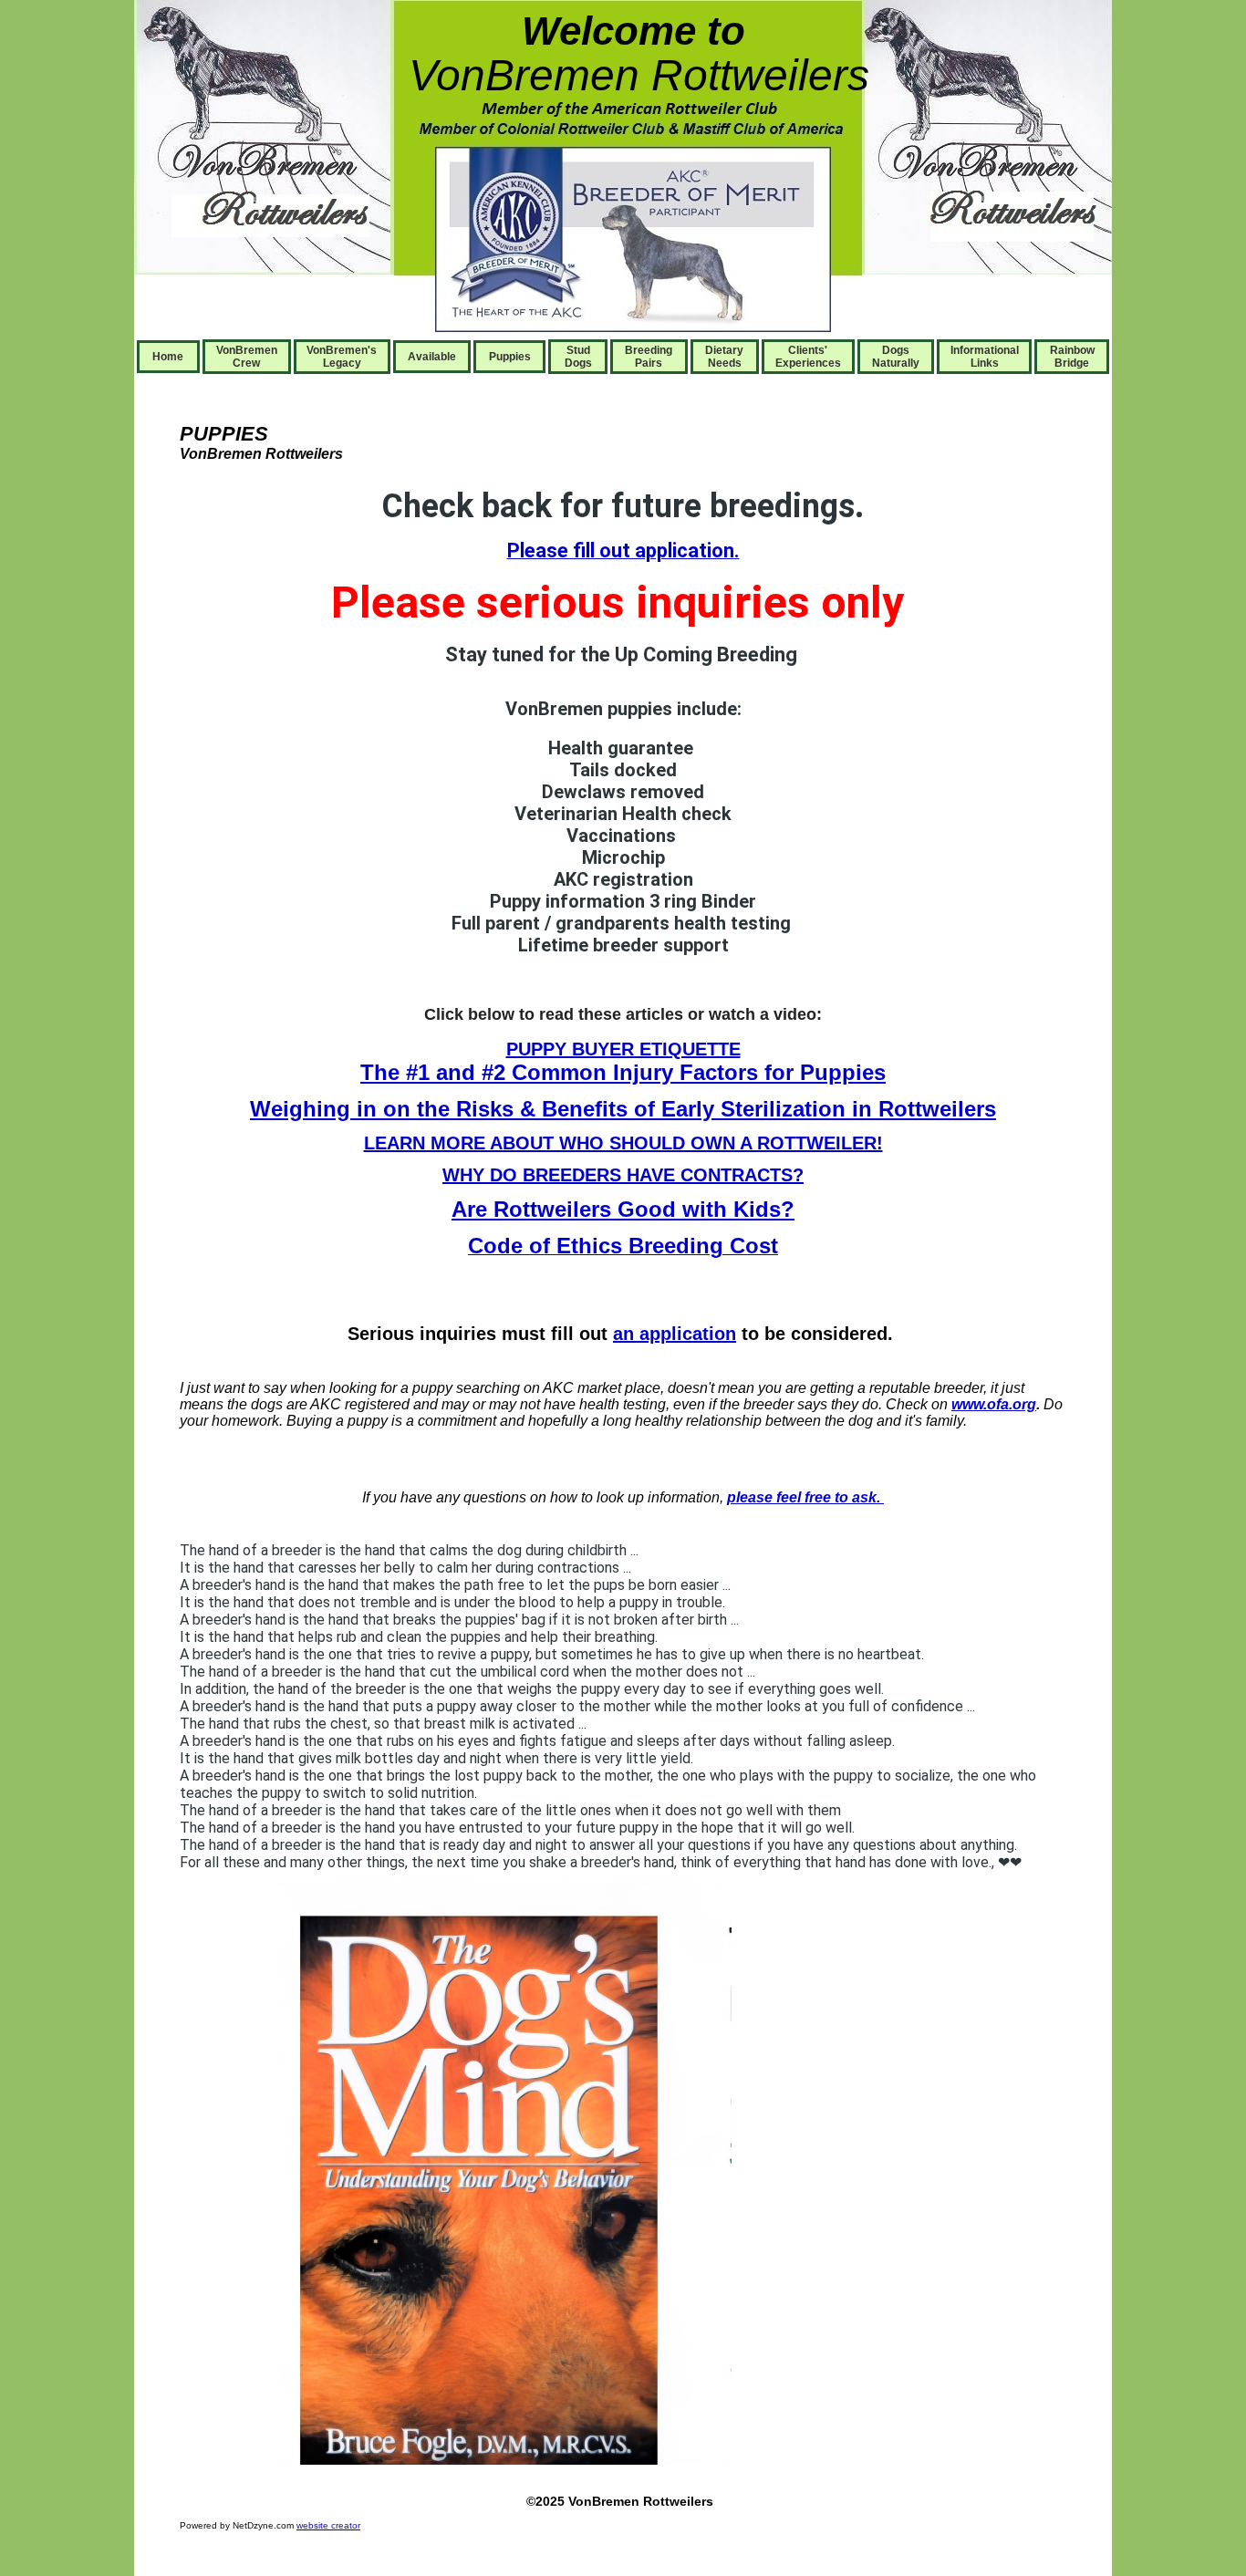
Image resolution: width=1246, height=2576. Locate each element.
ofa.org (1012, 1404)
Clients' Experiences (808, 357)
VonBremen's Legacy (342, 357)
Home (168, 357)
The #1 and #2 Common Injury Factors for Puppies (623, 1072)
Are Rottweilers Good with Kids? (623, 1209)
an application (675, 1334)
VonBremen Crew (247, 357)
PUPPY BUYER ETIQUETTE (623, 1049)
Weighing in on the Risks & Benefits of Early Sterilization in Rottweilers (623, 1109)
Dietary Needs (724, 357)
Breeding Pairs (649, 357)
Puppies (510, 357)
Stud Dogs (578, 357)
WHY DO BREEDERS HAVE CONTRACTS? (623, 1175)
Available (432, 357)
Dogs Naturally (896, 357)
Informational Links (985, 357)
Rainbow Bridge (1072, 357)
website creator (328, 2525)
